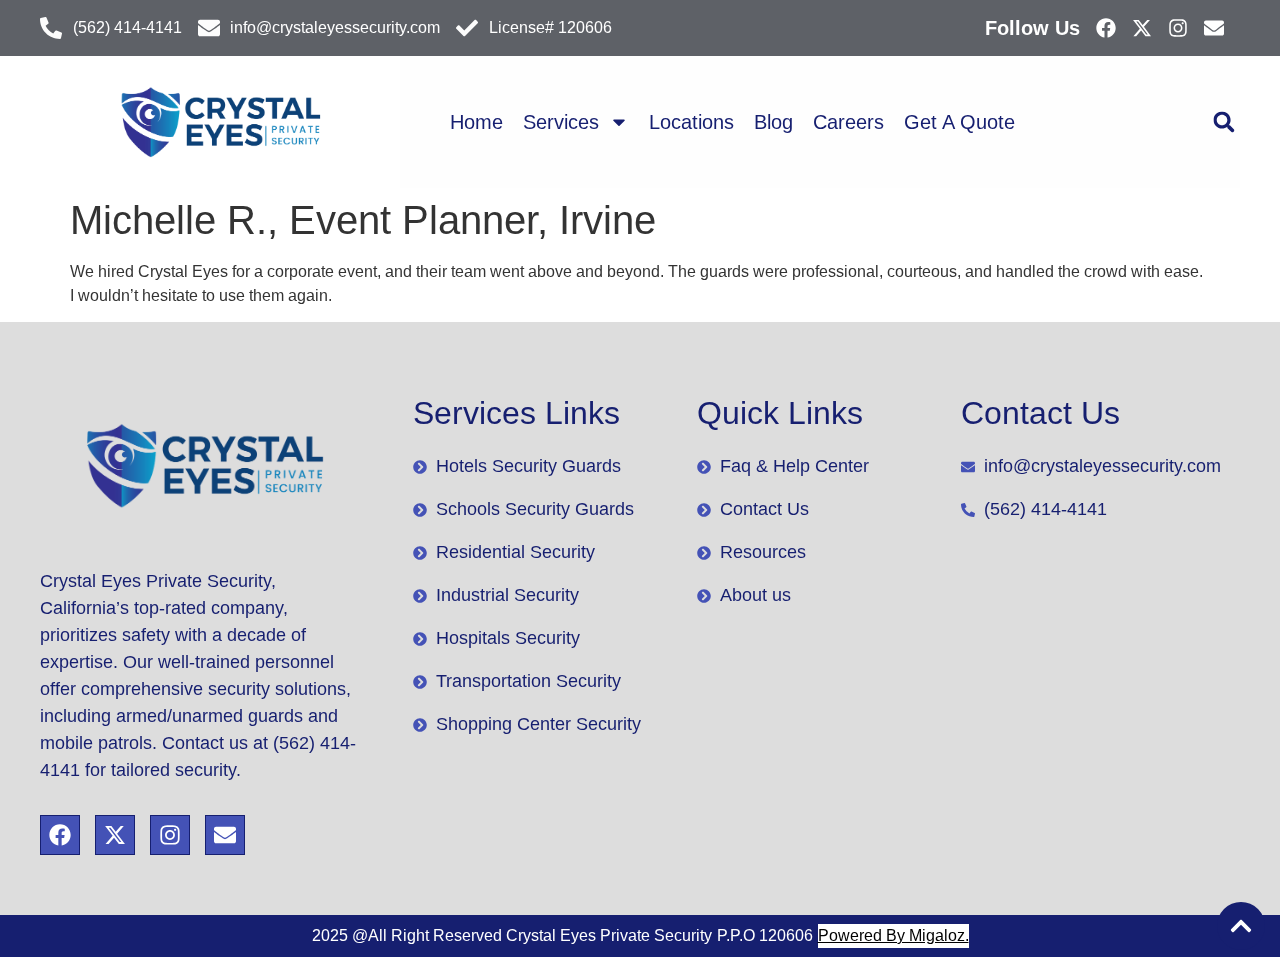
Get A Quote (959, 122)
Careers (848, 122)
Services (561, 122)
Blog (773, 122)
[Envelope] (1214, 28)
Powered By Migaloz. (893, 935)
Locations (691, 122)
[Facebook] (1106, 28)
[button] (1223, 122)
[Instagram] (1178, 28)
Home (476, 122)
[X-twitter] (1142, 28)
